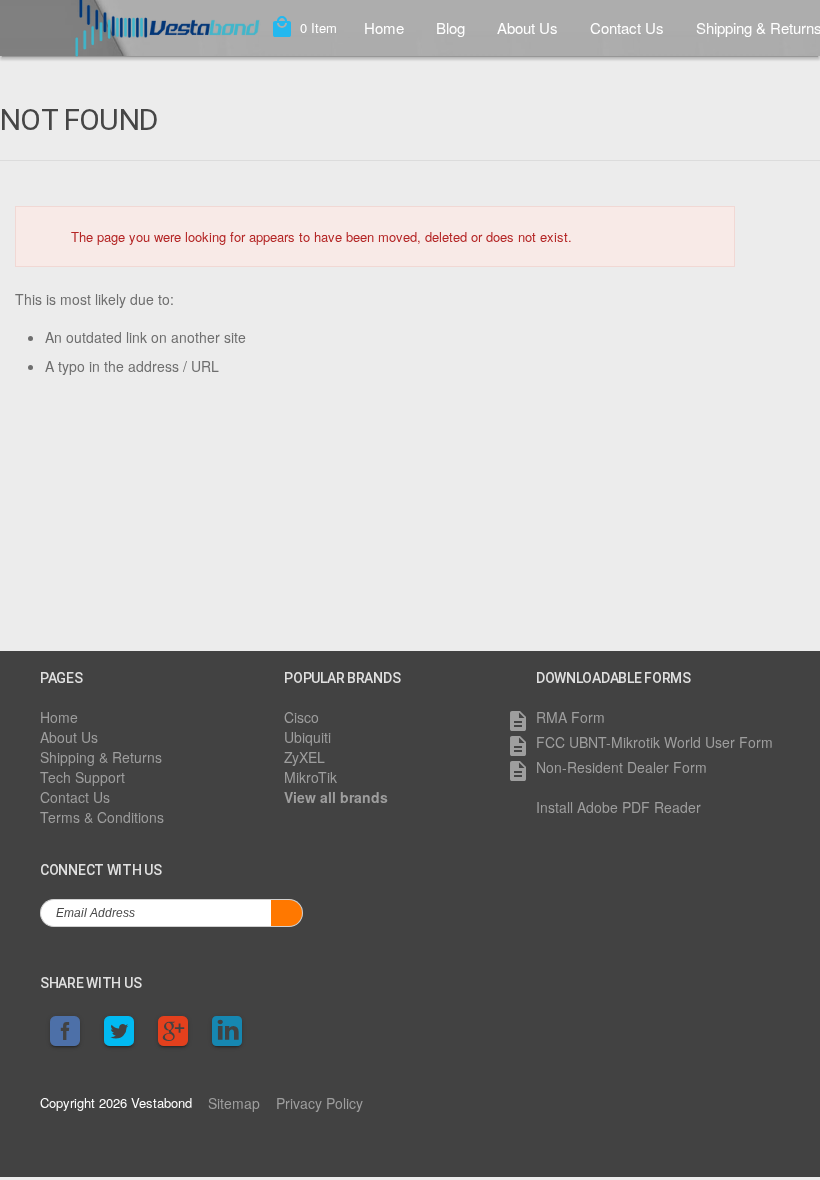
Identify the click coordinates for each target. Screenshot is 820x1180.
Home (384, 27)
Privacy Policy (319, 1103)
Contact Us (627, 27)
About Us (527, 27)
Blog (450, 27)
